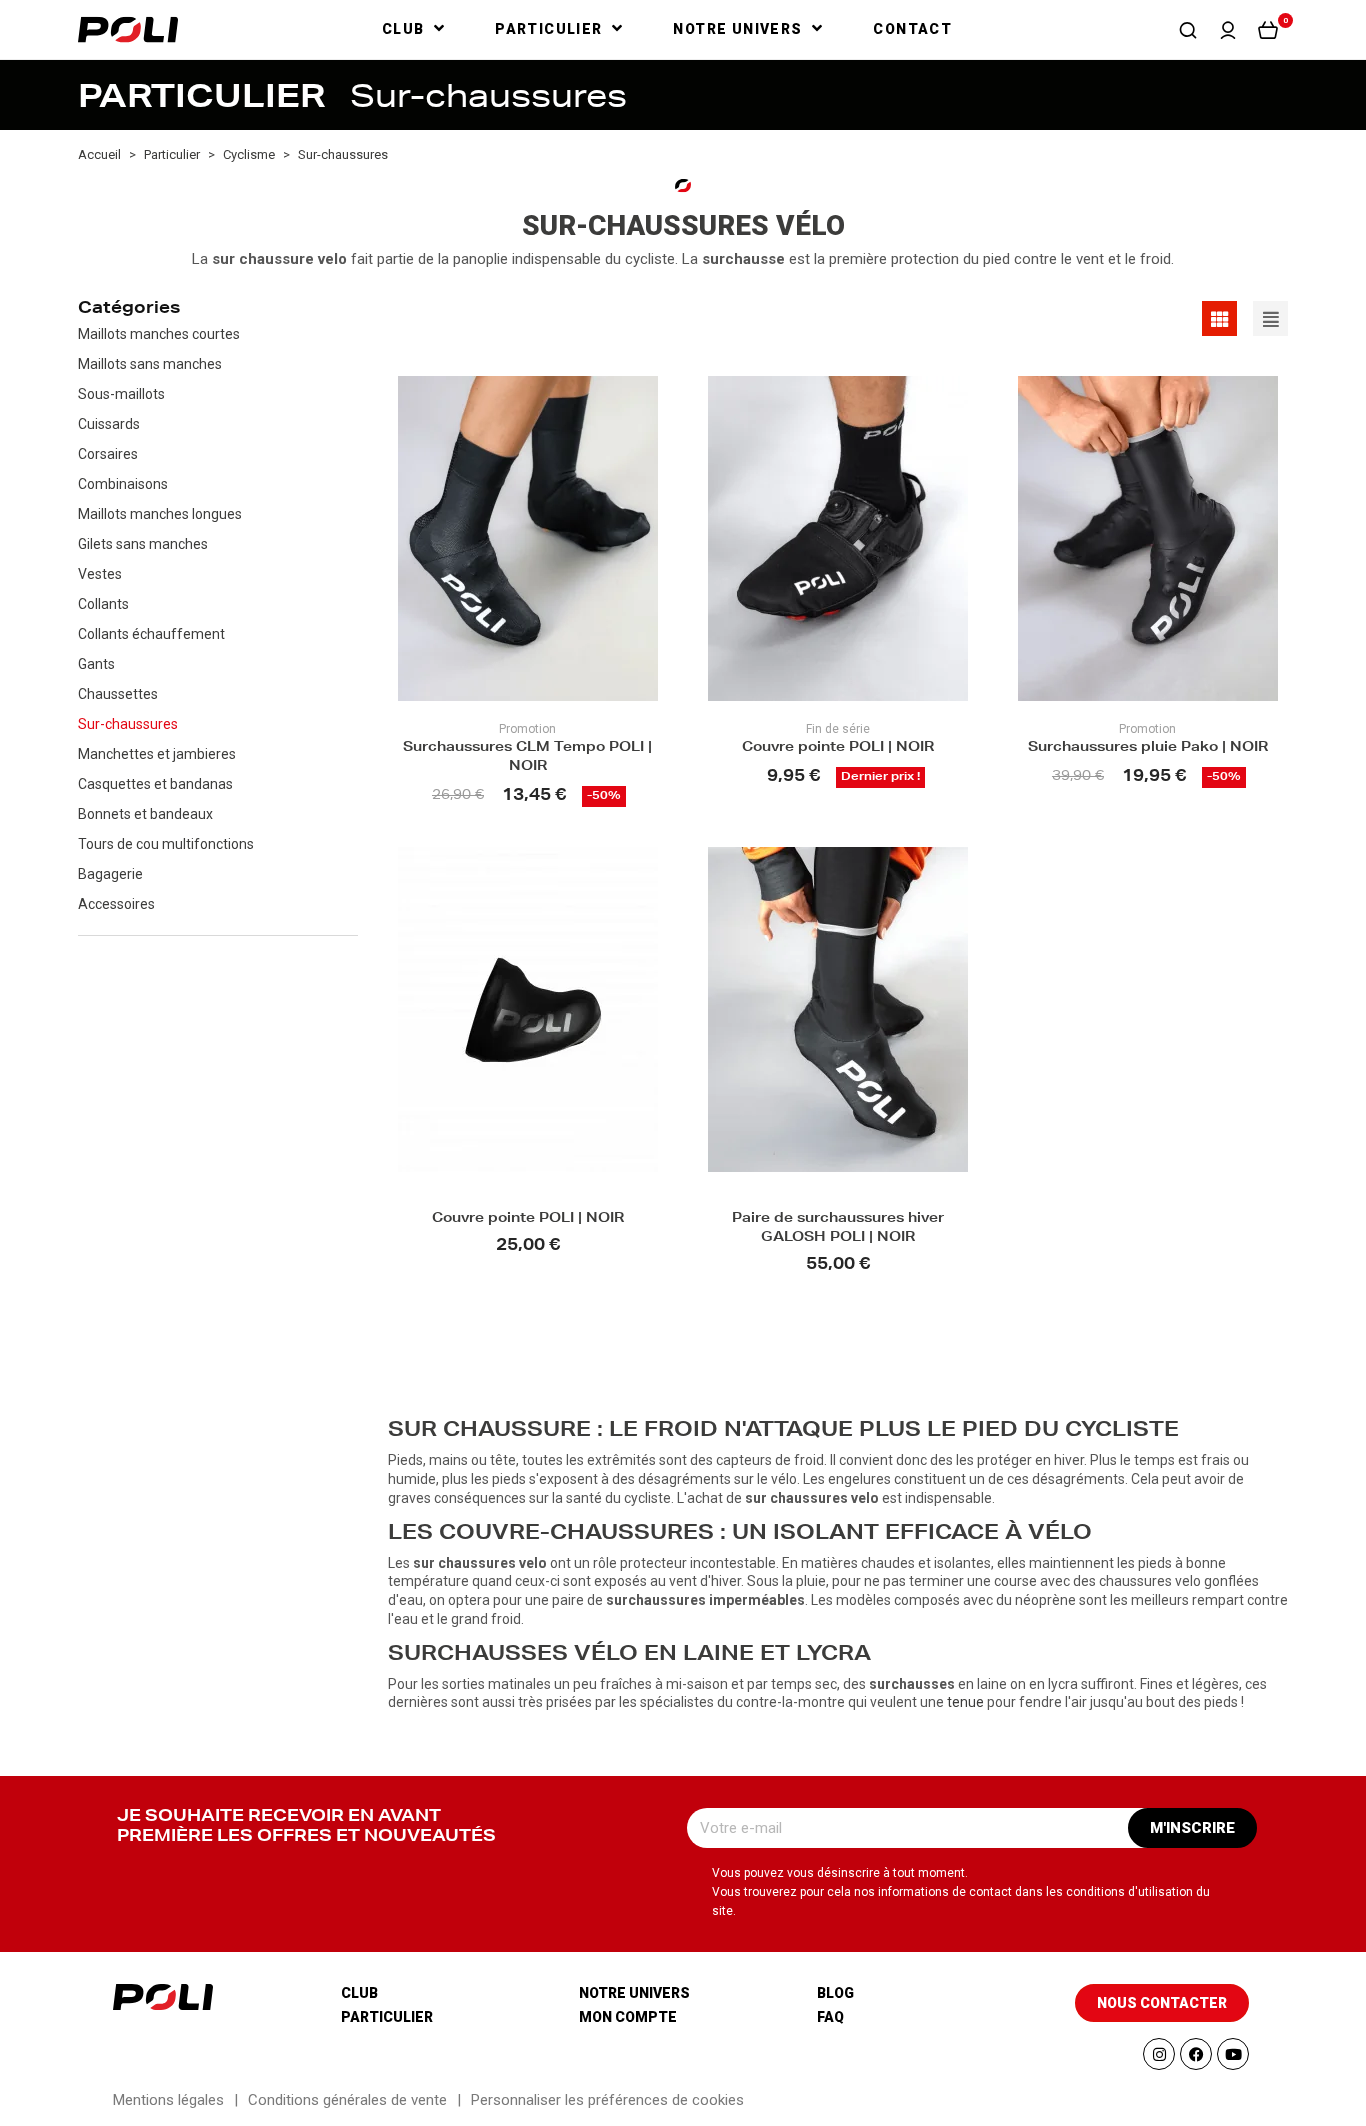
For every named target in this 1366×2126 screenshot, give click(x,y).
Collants (103, 604)
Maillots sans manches (150, 364)
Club (359, 1993)
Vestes (100, 574)
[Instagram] (1159, 2054)
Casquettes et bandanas (155, 784)
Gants (96, 664)
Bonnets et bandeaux (145, 814)
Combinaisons (123, 484)
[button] (1188, 30)
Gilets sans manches (143, 544)
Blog (835, 1993)
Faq (830, 2017)
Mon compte (628, 2017)
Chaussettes (118, 694)
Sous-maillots (121, 394)
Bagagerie (110, 874)
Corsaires (108, 454)
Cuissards (109, 424)
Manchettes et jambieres (157, 754)
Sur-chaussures (128, 724)
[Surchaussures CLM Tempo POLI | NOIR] (528, 538)
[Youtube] (1233, 2054)
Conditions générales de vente (347, 2100)
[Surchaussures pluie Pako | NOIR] (1148, 538)
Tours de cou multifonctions (166, 844)
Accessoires (116, 904)
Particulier (387, 2017)
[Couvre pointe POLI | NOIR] (838, 538)
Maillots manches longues (160, 514)
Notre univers (634, 1993)
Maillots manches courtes (159, 334)
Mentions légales (168, 2100)
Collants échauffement (151, 634)
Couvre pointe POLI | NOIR (838, 748)
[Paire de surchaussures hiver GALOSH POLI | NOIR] (838, 1009)
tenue (965, 1702)
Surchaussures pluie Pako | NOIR (1148, 748)
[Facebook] (1196, 2054)
